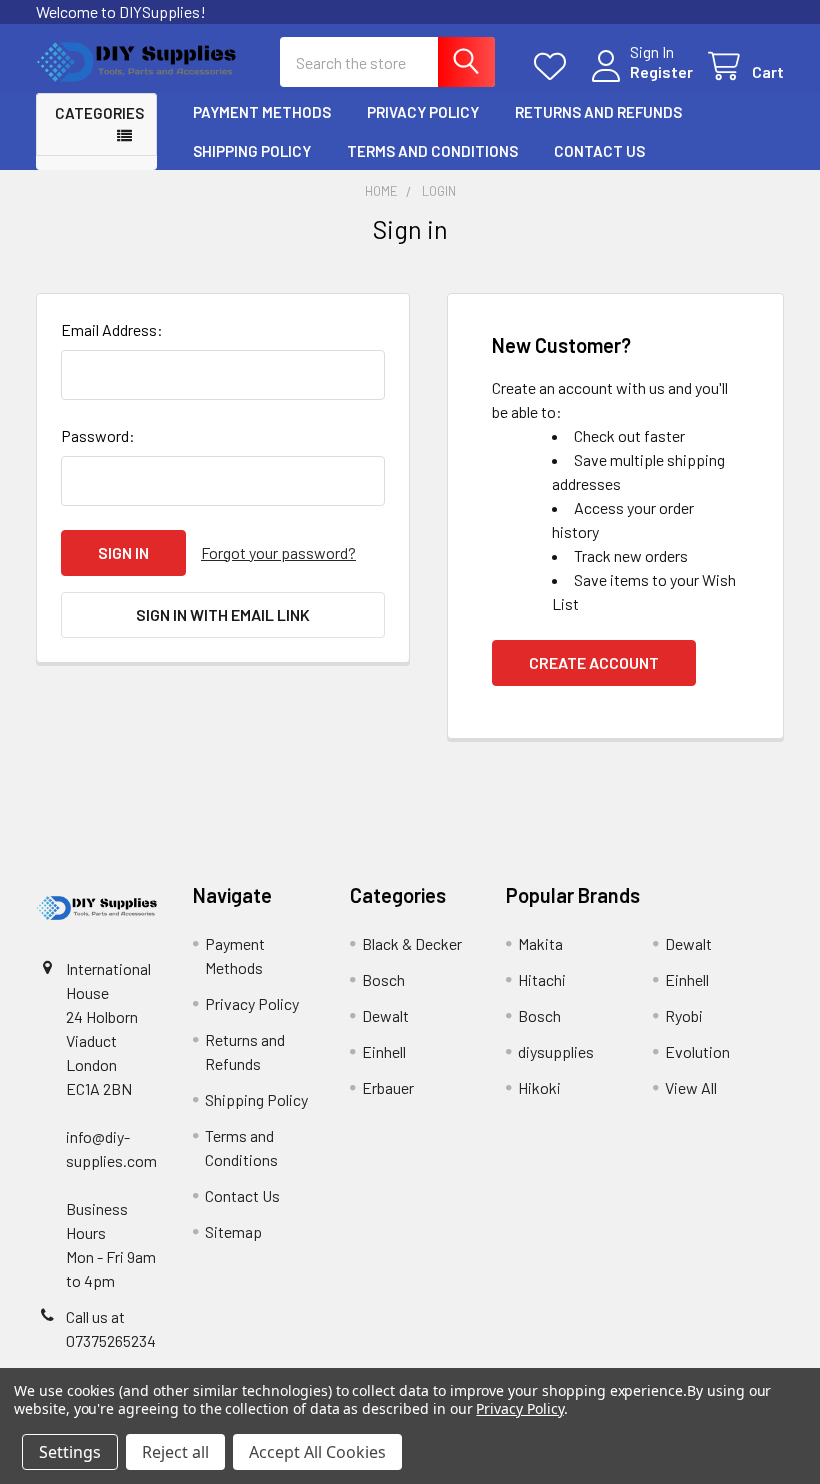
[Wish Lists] (554, 66)
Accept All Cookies (317, 1452)
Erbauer (388, 1087)
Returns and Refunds (598, 112)
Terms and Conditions (432, 151)
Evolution (697, 1051)
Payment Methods (262, 112)
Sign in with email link (223, 614)
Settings (70, 1452)
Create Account (594, 662)
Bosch (383, 979)
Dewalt (385, 1015)
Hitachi (542, 979)
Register (661, 71)
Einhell (384, 1051)
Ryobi (684, 1015)
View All (691, 1087)
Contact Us (599, 151)
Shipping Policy (252, 151)
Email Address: (112, 329)
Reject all (175, 1452)
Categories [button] (99, 113)
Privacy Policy (423, 112)
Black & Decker (412, 943)
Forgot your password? (278, 552)
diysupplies (556, 1051)
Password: (98, 435)
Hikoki (539, 1087)
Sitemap (233, 1231)
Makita (540, 943)
